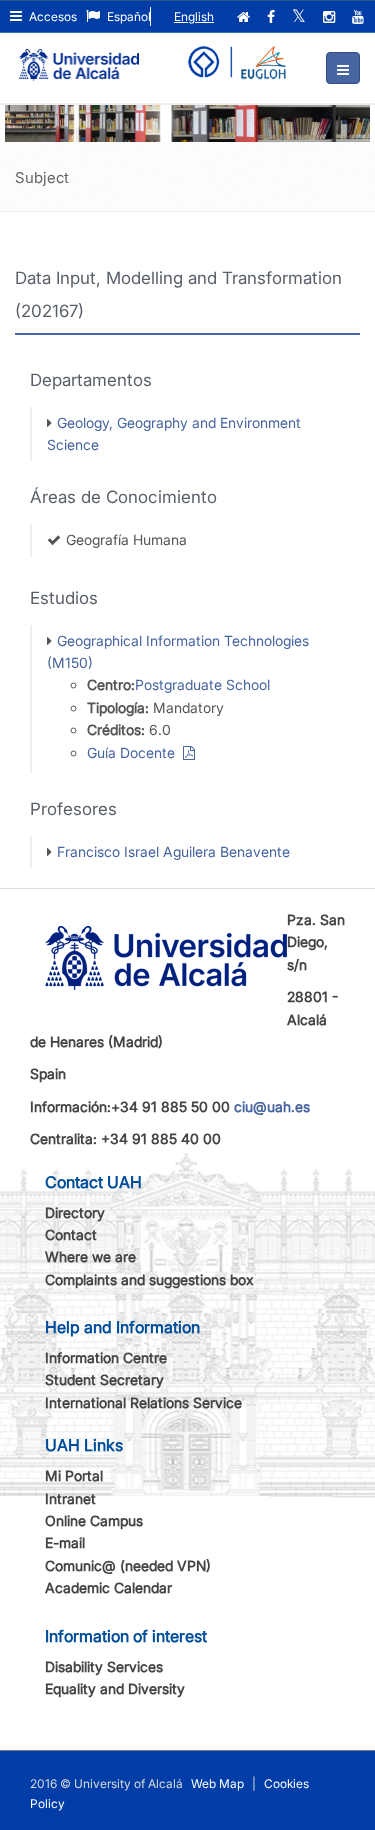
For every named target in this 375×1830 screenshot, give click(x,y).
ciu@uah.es (272, 1106)
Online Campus (94, 1520)
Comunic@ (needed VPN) (128, 1565)
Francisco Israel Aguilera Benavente (173, 851)
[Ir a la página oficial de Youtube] (360, 17)
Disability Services (104, 1666)
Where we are (90, 1256)
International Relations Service (143, 1402)
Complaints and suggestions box (149, 1279)
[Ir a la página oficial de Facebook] (273, 17)
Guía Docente (135, 752)
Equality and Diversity (115, 1688)
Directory (75, 1212)
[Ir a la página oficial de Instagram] (331, 17)
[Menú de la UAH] (343, 68)
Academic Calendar (108, 1587)
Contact (71, 1234)
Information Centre (106, 1357)
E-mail (65, 1542)
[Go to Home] (79, 56)
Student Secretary (104, 1379)
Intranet (70, 1498)
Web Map (217, 1783)
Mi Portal (74, 1475)
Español (127, 16)
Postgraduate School (202, 684)
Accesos (51, 16)
